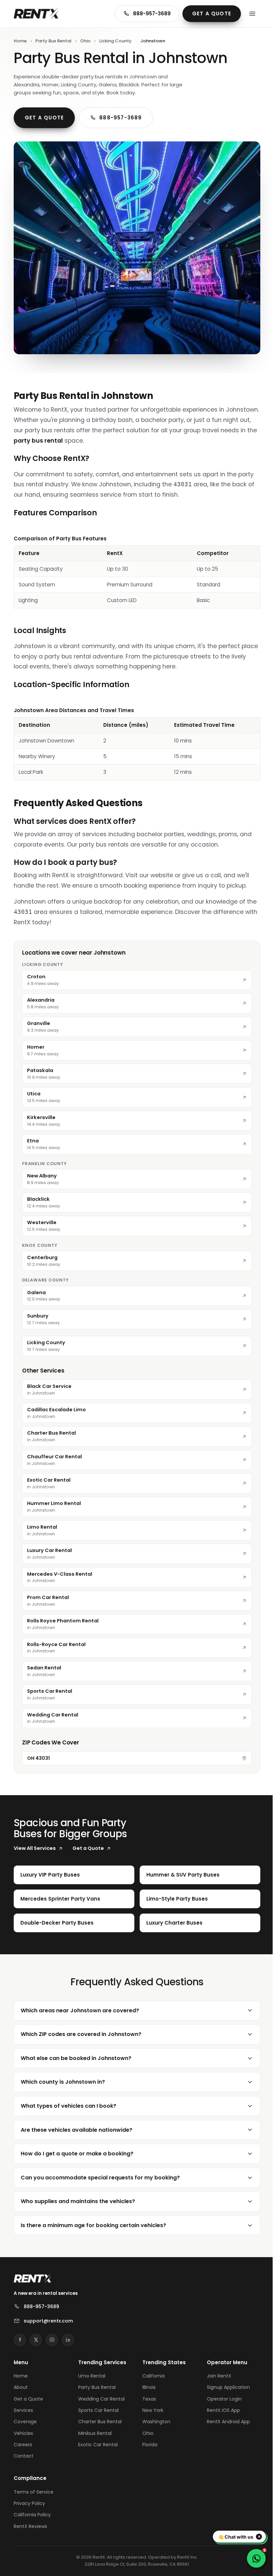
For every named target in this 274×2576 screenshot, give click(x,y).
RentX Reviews (30, 2522)
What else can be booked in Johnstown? (76, 2054)
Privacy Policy (29, 2499)
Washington (154, 2417)
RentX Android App (224, 2417)
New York (151, 2406)
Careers (23, 2440)
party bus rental (38, 441)
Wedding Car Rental (100, 2395)
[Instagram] (52, 2336)
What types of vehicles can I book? (68, 2102)
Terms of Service (34, 2488)
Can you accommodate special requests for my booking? (100, 2173)
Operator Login (220, 2395)
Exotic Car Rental (97, 2440)
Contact (24, 2452)
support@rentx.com (48, 2316)
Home (20, 41)
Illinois (147, 2383)
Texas (147, 2395)
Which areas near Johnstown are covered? (80, 2006)
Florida (148, 2440)
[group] (137, 572)
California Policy (32, 2511)
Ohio (85, 41)
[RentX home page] (36, 14)
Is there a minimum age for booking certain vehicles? (93, 2221)
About (21, 2383)
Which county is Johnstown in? (63, 2078)
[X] (36, 2336)
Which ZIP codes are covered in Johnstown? (81, 2030)
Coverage (25, 2417)
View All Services (35, 1848)
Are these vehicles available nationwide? (77, 2126)
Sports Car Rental (97, 2406)
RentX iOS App (219, 2406)
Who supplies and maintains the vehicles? (78, 2197)
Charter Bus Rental (99, 2417)
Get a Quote (212, 14)
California (151, 2372)
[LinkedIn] (68, 2336)
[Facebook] (20, 2336)
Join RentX (215, 2372)
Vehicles (23, 2429)
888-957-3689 (152, 14)
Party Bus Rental (53, 41)
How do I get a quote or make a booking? (77, 2149)
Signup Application (224, 2383)
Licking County (115, 41)
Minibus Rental (94, 2429)
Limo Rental (90, 2372)
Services (23, 2406)
